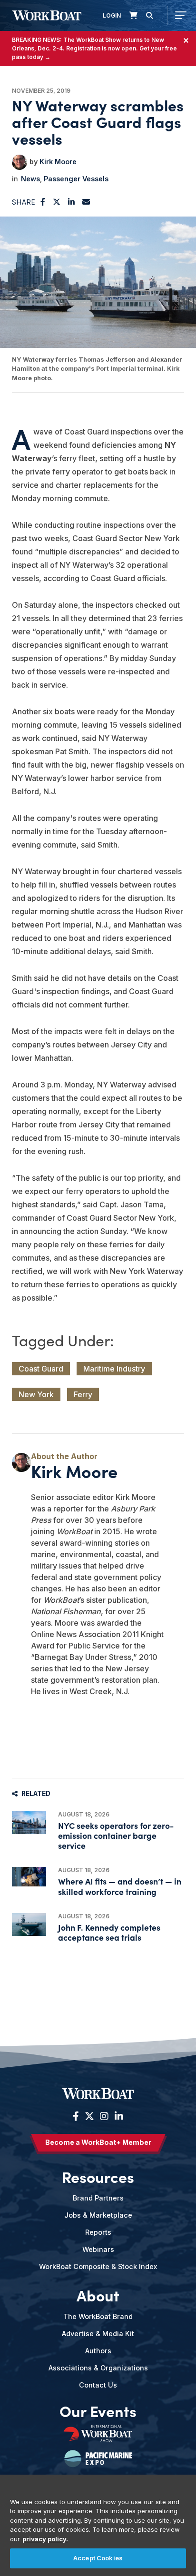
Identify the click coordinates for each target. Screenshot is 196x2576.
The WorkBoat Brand (98, 2316)
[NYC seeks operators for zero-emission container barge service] (29, 1823)
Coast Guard (41, 1369)
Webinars (98, 2249)
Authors (98, 2351)
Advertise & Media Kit (98, 2334)
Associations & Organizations (98, 2368)
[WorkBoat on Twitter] (89, 2116)
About (98, 2295)
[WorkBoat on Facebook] (76, 2116)
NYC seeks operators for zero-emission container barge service (116, 1835)
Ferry (83, 1394)
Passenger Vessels (76, 179)
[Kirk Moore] (20, 162)
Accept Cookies (98, 2558)
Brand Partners (98, 2198)
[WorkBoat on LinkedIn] (118, 2116)
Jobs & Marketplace (98, 2215)
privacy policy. (45, 2539)
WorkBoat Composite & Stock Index (98, 2266)
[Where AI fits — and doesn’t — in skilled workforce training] (29, 1877)
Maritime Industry (114, 1369)
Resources (98, 2177)
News (30, 179)
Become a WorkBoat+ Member (98, 2142)
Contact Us (98, 2385)
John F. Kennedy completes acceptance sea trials (109, 1932)
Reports (98, 2232)
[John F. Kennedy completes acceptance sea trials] (29, 1925)
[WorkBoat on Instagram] (104, 2116)
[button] (43, 202)
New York (36, 1394)
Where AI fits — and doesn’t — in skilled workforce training (120, 1886)
